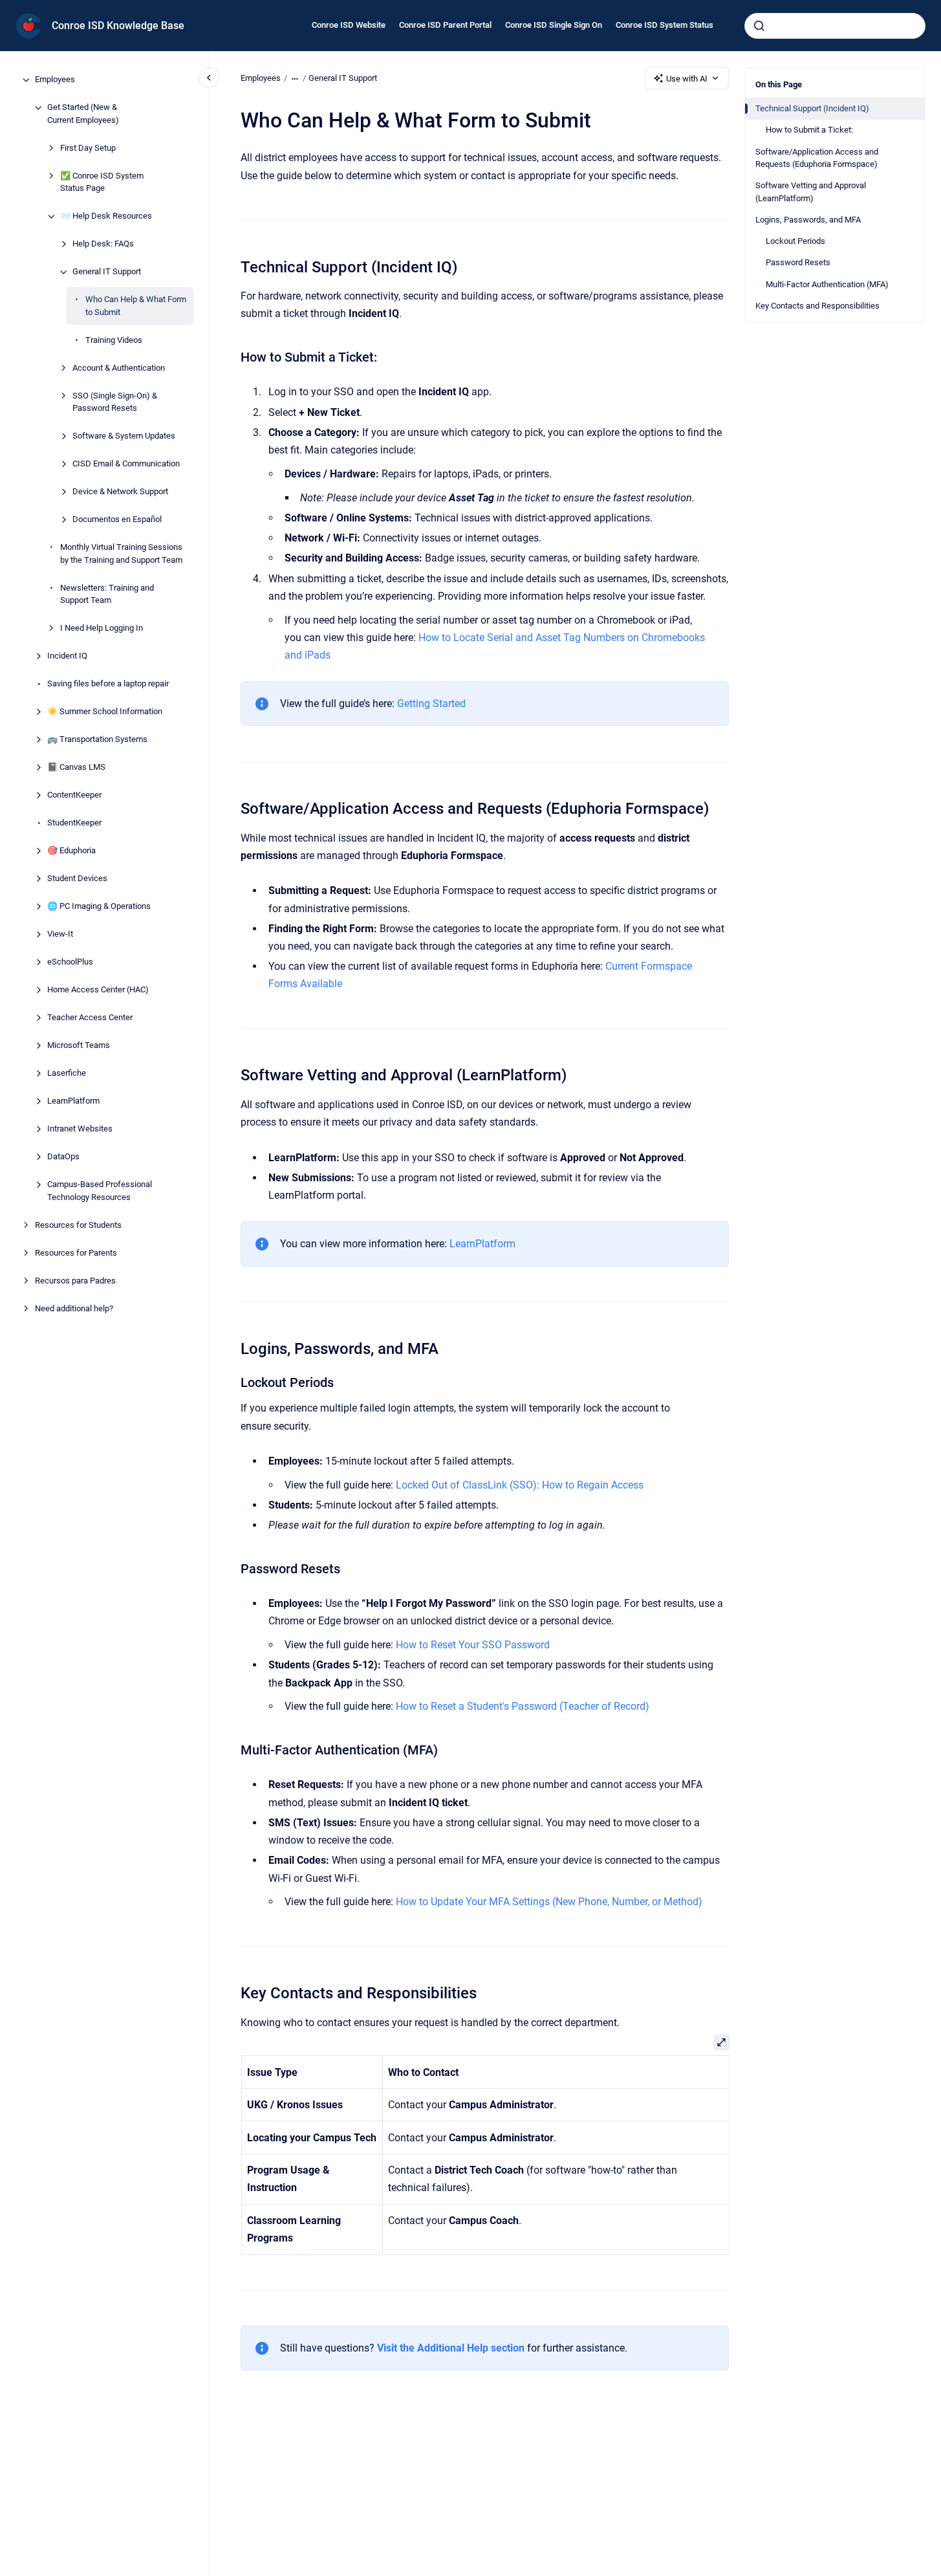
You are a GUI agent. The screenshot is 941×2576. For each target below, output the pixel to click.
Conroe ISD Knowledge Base (118, 26)
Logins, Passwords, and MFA (808, 220)
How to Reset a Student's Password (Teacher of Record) (523, 1706)
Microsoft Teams (79, 1046)
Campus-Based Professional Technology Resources (100, 1191)
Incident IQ (67, 656)
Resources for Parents (76, 1253)
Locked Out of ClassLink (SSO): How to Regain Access (520, 1485)
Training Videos (114, 340)
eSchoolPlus (70, 962)
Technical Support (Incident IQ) (812, 108)
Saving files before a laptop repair (108, 684)
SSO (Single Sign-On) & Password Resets (115, 402)
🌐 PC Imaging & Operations (99, 907)
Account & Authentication (119, 368)
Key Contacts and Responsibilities (817, 306)
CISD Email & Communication (126, 464)
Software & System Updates (124, 436)
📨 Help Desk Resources (106, 216)
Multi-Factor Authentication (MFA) (827, 284)
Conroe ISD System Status (665, 25)
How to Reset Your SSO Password (473, 1645)
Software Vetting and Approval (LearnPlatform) (811, 192)
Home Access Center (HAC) (98, 990)
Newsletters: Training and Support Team (107, 594)
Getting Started (431, 704)
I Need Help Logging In (102, 628)
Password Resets (798, 262)
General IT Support (107, 272)
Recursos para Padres (75, 1281)
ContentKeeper (74, 795)
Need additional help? (74, 1308)
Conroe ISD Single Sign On (554, 25)
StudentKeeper (74, 823)
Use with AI (687, 79)
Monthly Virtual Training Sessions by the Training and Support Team (121, 554)
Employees (55, 80)
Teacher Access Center (90, 1018)
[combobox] (835, 26)
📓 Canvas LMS (76, 768)
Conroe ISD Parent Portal (445, 25)
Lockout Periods (795, 241)
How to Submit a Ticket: (809, 130)
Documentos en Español (117, 520)
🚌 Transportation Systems (97, 740)
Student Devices (77, 879)
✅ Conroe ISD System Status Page (102, 182)
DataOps (63, 1157)
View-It (60, 934)
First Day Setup (88, 148)
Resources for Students (78, 1225)
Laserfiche (67, 1074)
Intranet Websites (80, 1129)
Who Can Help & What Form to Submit (136, 306)
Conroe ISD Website (349, 25)
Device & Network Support (120, 492)
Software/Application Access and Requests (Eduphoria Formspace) (817, 158)
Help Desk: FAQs (103, 244)
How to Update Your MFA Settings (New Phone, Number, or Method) (549, 1902)
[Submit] (759, 26)
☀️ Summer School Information (105, 712)
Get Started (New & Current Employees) (83, 114)
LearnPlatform (73, 1101)
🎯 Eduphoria (71, 851)
